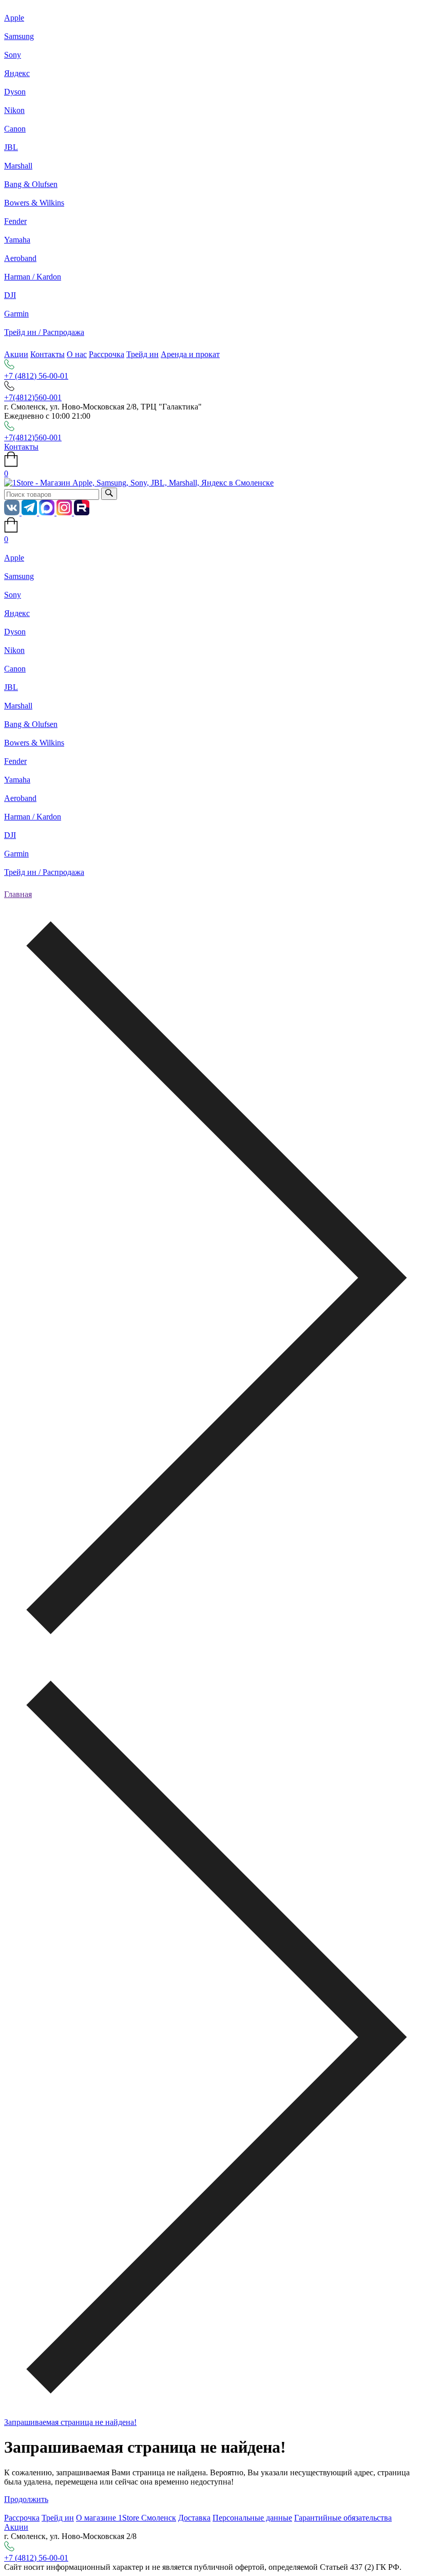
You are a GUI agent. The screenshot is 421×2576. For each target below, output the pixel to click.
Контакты (47, 354)
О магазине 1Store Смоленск (126, 2518)
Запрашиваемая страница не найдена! (70, 2422)
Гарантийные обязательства (343, 2518)
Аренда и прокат (190, 354)
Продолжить (26, 2499)
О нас (77, 354)
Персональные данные (252, 2518)
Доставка (194, 2518)
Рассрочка (107, 354)
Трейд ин (142, 354)
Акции (16, 354)
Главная (18, 894)
